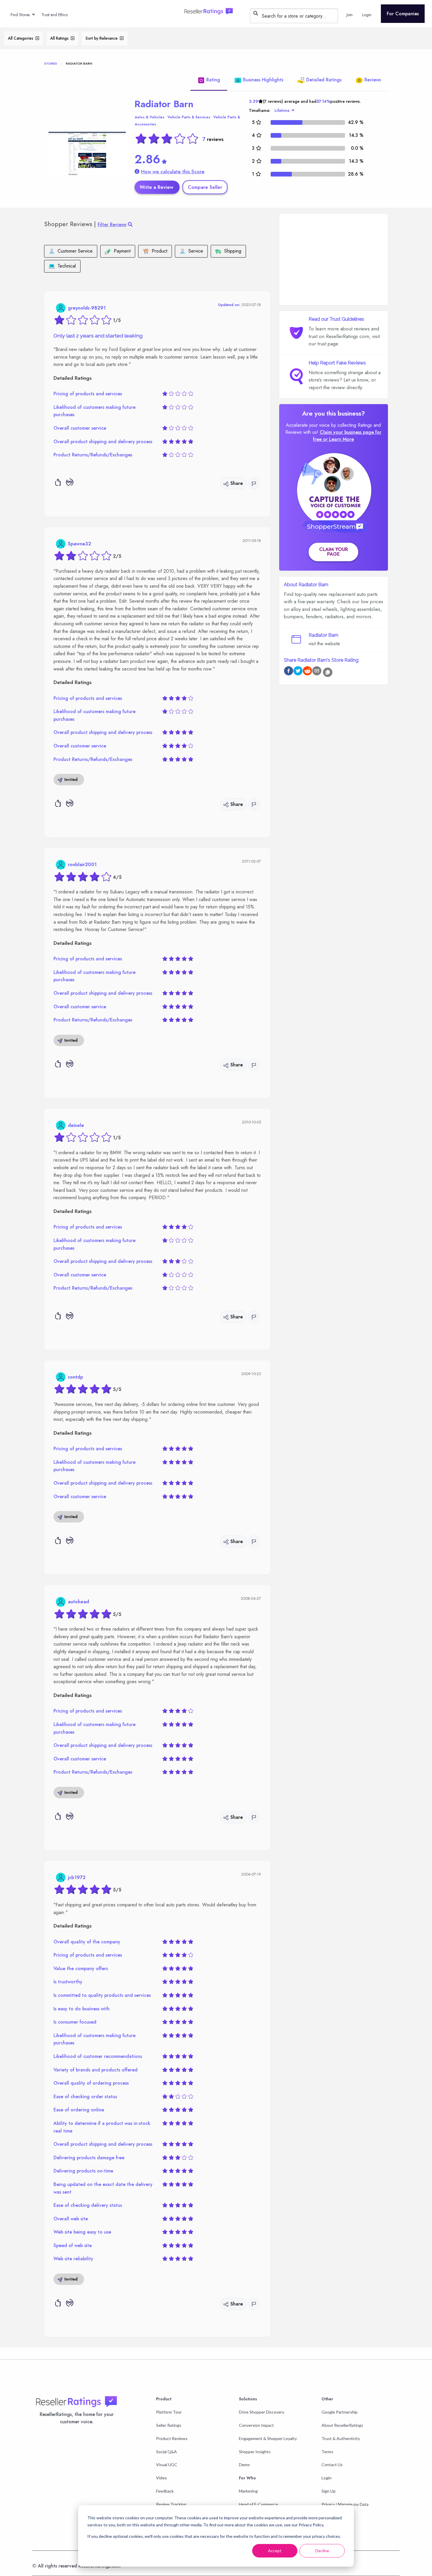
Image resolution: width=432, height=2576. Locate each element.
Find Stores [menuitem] (20, 15)
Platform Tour (169, 2412)
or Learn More (338, 439)
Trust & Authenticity (341, 2438)
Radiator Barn (164, 104)
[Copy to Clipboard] (328, 672)
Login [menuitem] (367, 15)
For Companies (403, 14)
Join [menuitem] (350, 15)
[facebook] (289, 672)
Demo (244, 2465)
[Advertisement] (334, 259)
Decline (322, 2551)
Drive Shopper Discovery (262, 2412)
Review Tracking (171, 2504)
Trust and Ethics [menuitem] (55, 15)
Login (326, 2478)
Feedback (165, 2491)
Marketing (248, 2491)
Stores (51, 63)
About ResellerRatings (342, 2425)
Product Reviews (172, 2438)
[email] (317, 672)
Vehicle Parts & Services (189, 117)
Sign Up (329, 2491)
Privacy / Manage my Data (345, 2504)
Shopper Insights (255, 2452)
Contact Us (332, 2465)
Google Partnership (340, 2412)
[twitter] (298, 672)
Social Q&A (166, 2452)
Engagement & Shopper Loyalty (268, 2438)
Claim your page (334, 552)
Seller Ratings (169, 2425)
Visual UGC (167, 2465)
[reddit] (307, 672)
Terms (327, 2452)
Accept (275, 2551)
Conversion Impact (256, 2425)
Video (161, 2478)
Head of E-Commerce (258, 2504)
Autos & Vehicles (149, 117)
